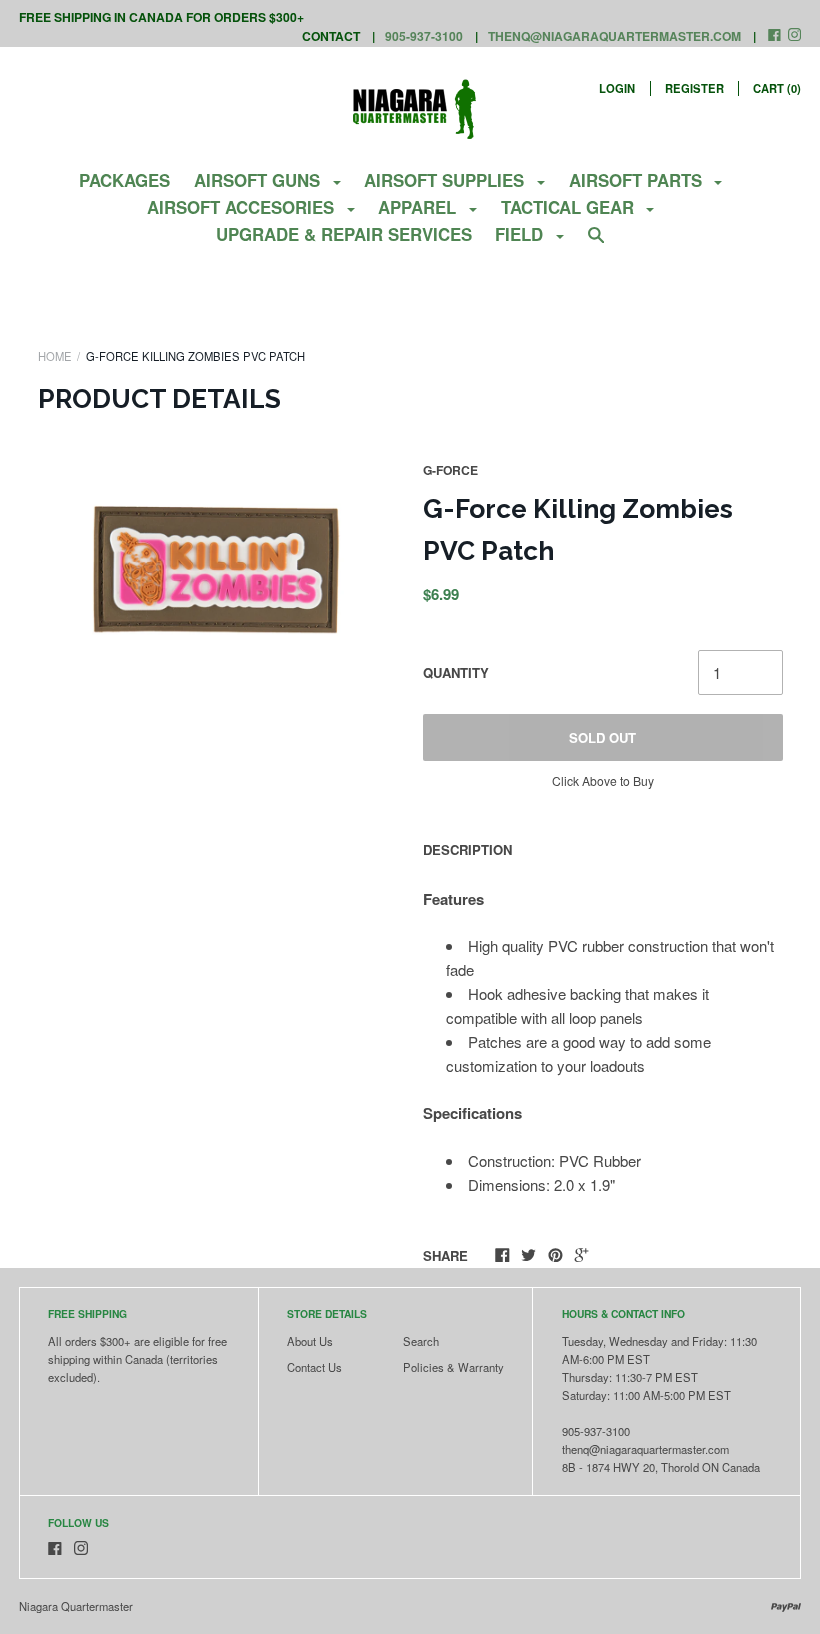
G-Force (450, 470)
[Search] (596, 243)
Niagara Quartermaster (76, 1606)
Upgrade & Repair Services (344, 234)
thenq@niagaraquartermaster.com (614, 36)
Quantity (456, 672)
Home (55, 356)
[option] (218, 571)
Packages (124, 180)
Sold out (602, 737)
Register (694, 88)
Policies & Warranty (453, 1367)
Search (421, 1341)
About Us (310, 1341)
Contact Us (314, 1367)
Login (617, 88)
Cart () (777, 88)
